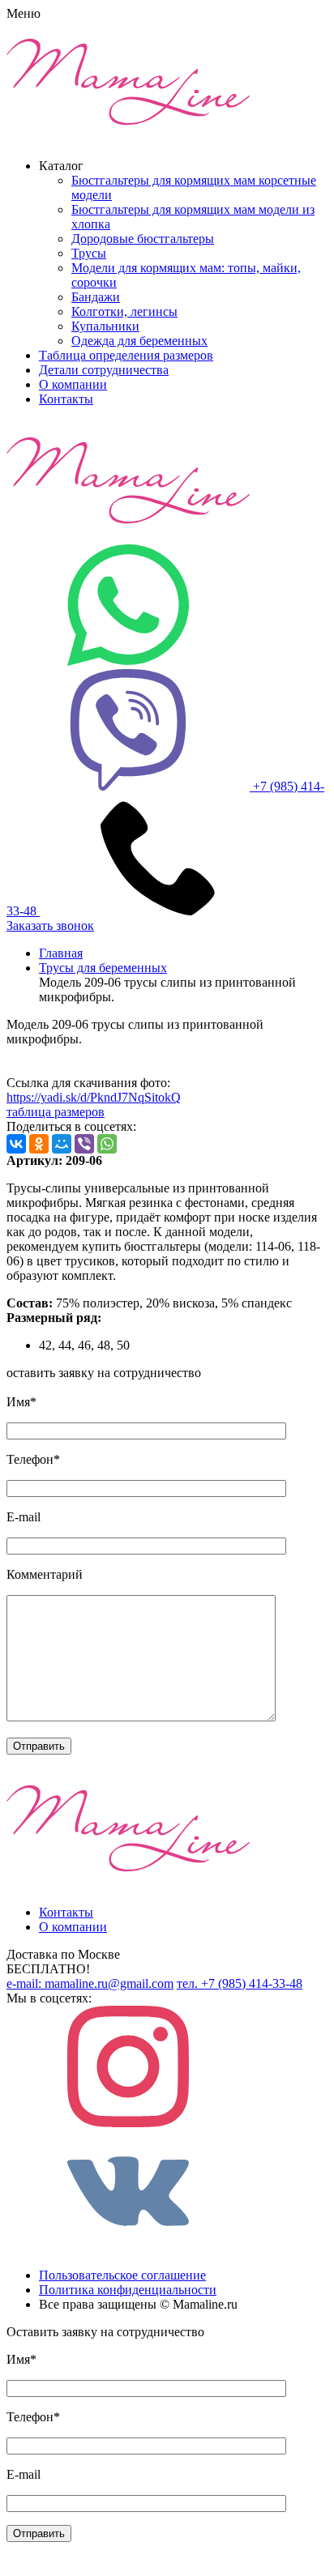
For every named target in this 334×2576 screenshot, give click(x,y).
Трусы (89, 253)
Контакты (66, 399)
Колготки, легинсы (124, 311)
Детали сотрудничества (104, 370)
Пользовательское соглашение (122, 2275)
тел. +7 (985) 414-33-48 (240, 1983)
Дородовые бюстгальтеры (143, 239)
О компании (73, 384)
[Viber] (84, 1144)
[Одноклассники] (39, 1144)
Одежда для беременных (139, 341)
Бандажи (96, 297)
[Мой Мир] (62, 1144)
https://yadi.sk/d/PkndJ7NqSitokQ (94, 1097)
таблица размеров (56, 1112)
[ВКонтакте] (16, 1144)
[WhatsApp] (107, 1144)
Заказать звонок (50, 925)
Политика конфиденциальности (128, 2290)
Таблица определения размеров (126, 355)
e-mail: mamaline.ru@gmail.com (90, 1983)
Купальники (105, 326)
